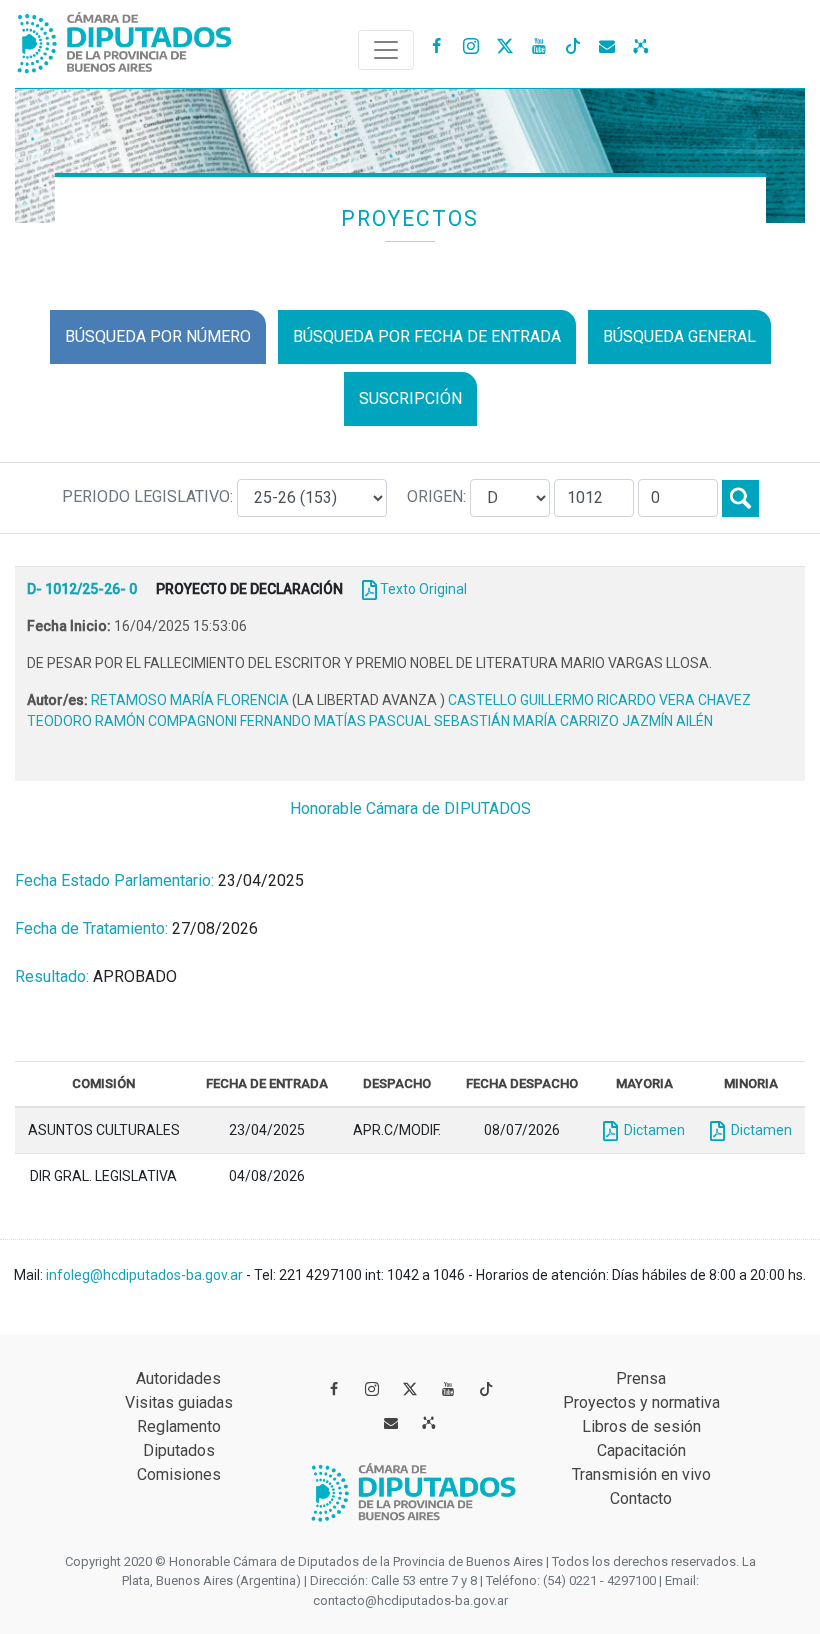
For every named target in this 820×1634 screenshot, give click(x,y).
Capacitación (641, 1450)
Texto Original (423, 589)
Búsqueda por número (158, 336)
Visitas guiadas (179, 1402)
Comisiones (179, 1474)
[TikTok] (573, 45)
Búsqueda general (679, 336)
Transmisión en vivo (641, 1474)
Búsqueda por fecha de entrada (427, 336)
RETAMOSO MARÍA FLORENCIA (191, 700)
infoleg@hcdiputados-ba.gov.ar (146, 1275)
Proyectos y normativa (641, 1402)
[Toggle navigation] (386, 50)
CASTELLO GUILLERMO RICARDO (553, 700)
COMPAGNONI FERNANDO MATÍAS (258, 721)
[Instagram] (471, 45)
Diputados (179, 1450)
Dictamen (651, 1130)
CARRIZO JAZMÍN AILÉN (636, 721)
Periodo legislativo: (149, 496)
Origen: (438, 496)
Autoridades (178, 1378)
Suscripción (410, 398)
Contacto (641, 1498)
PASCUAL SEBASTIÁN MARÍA (464, 721)
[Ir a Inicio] (125, 38)
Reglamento (179, 1426)
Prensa (641, 1378)
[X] (505, 45)
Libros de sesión (641, 1426)
